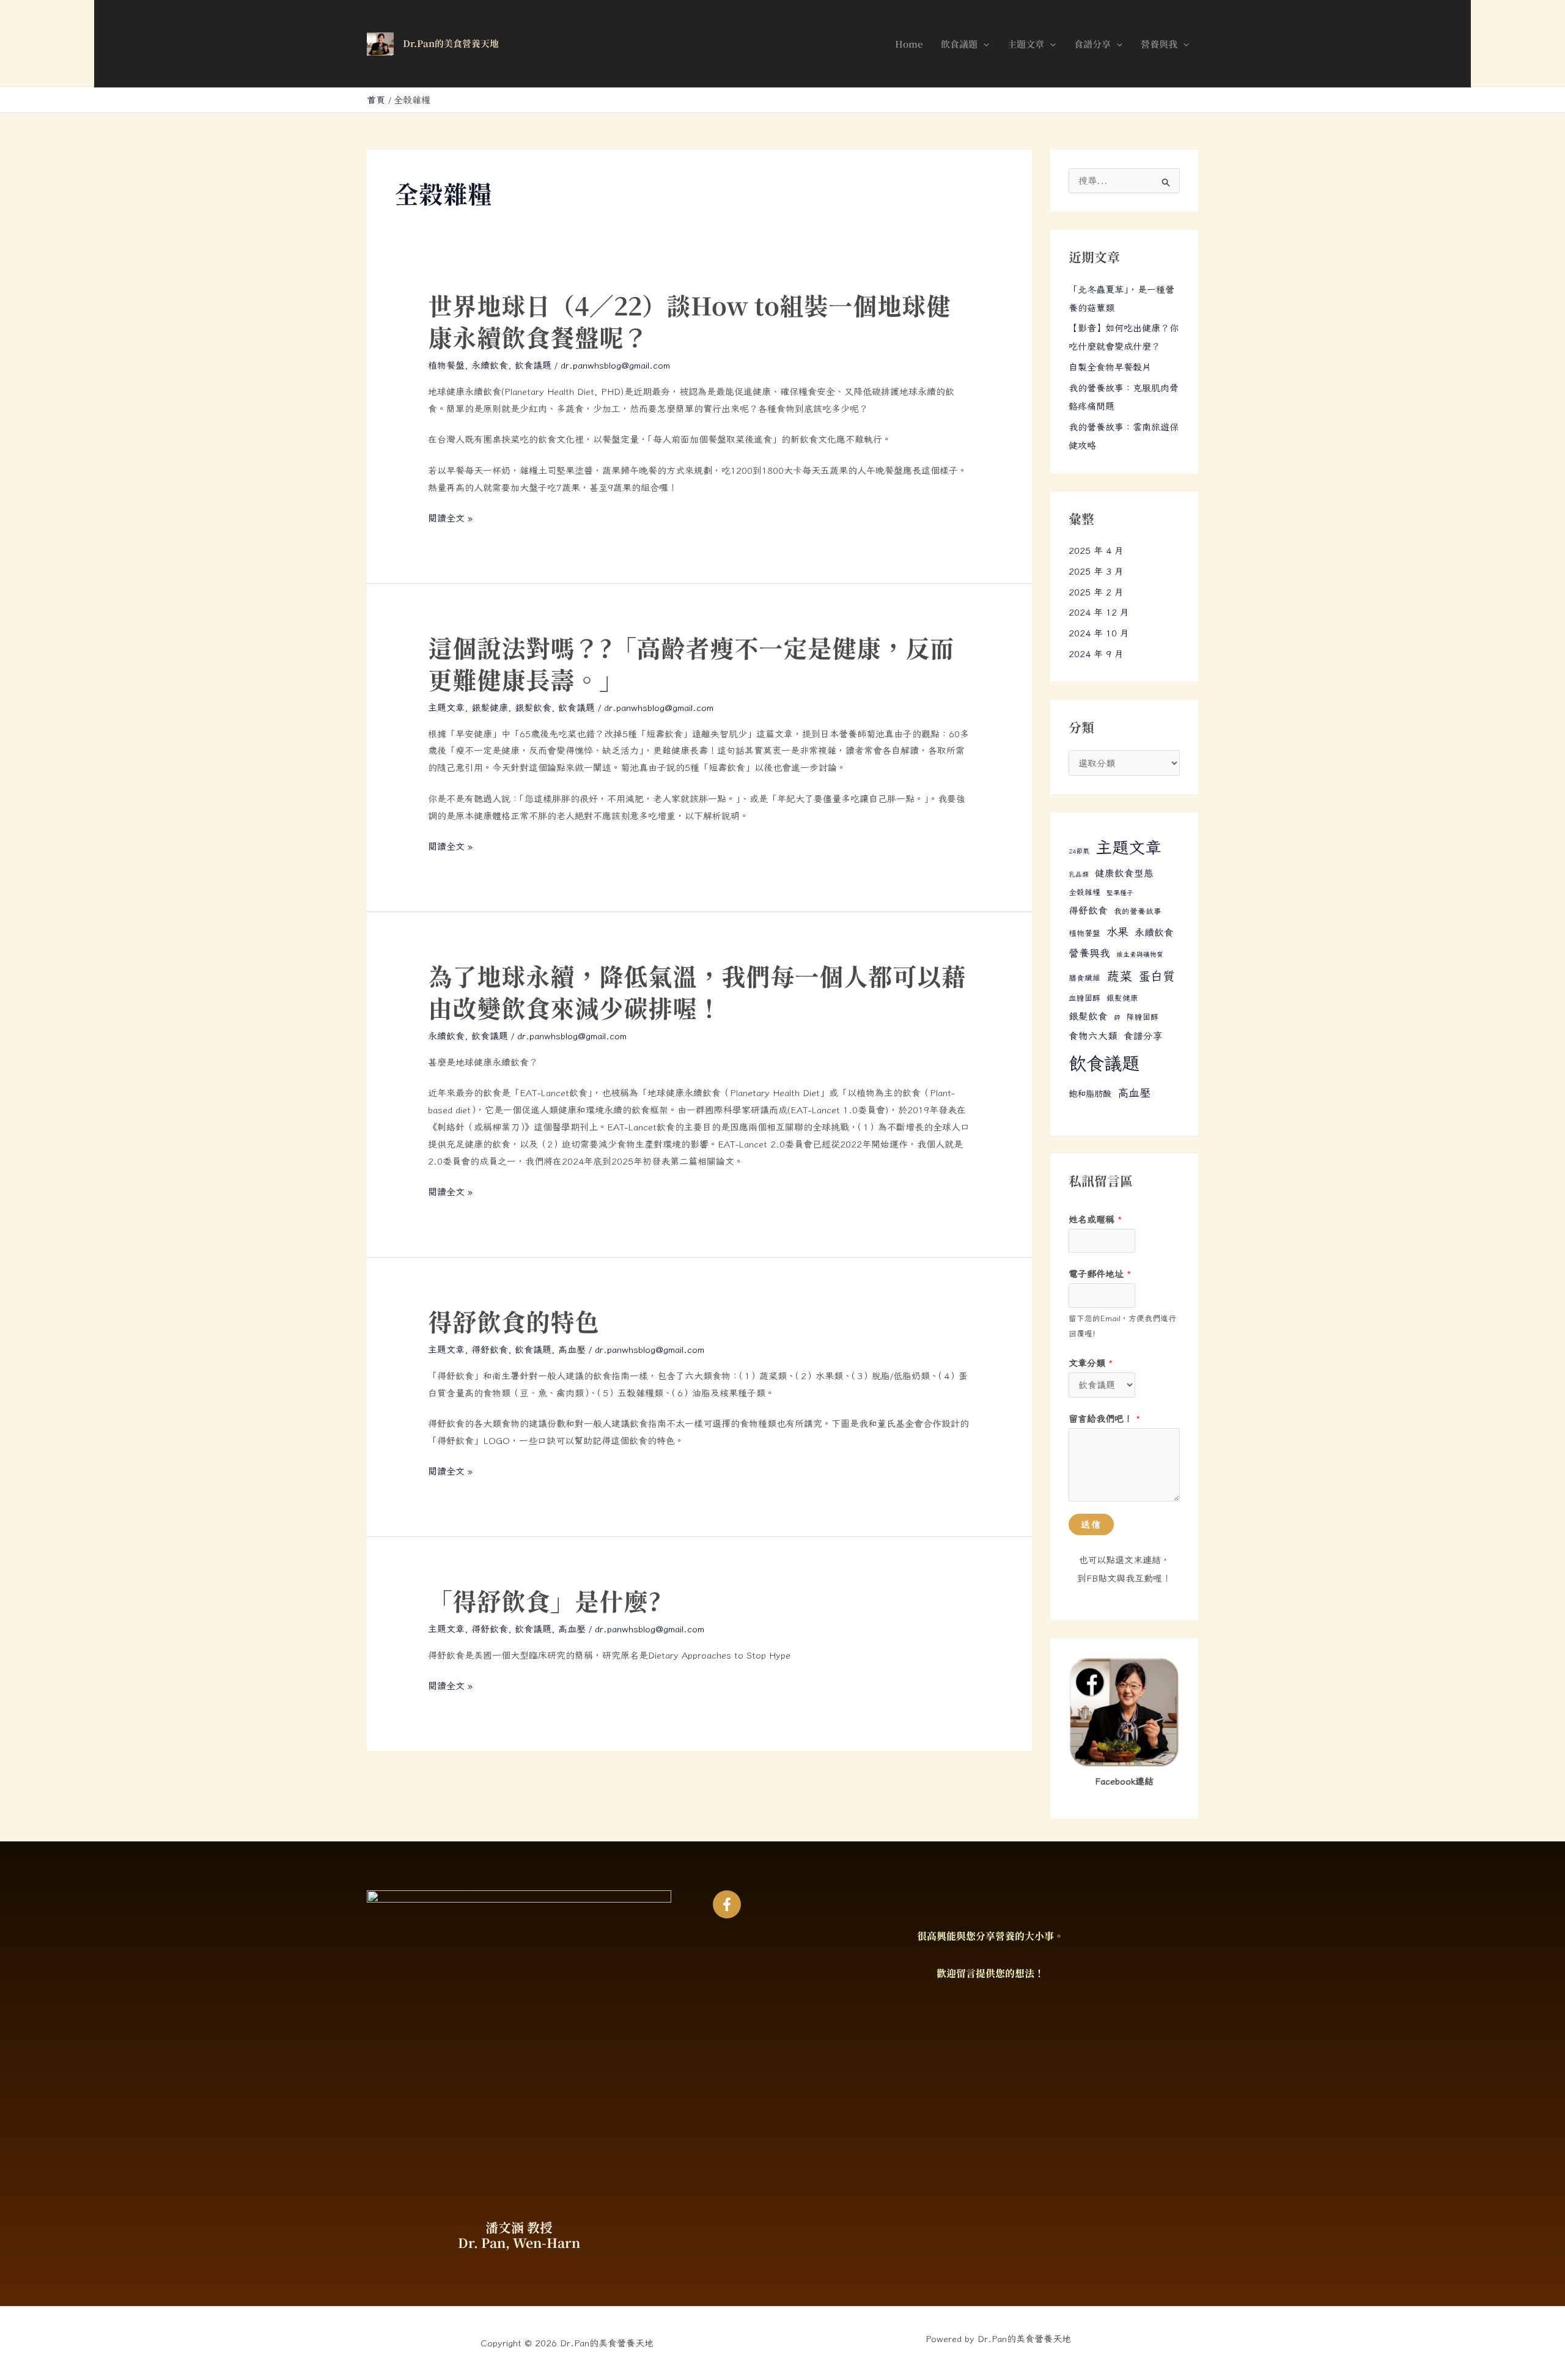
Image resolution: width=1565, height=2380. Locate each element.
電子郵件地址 (1100, 1274)
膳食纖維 (1084, 978)
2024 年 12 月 (1099, 612)
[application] (983, 44)
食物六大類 (1093, 1036)
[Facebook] (727, 1904)
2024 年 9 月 (1096, 654)
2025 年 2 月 (1096, 592)
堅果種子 (1120, 893)
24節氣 (1079, 851)
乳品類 (1079, 874)
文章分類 (1091, 1363)
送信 (1091, 1524)
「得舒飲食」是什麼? (544, 1602)
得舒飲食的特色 (514, 1322)
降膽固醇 (1143, 1017)
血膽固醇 (1084, 998)
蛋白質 (1157, 976)
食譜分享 (1092, 44)
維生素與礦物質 (1140, 954)
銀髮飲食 (533, 708)
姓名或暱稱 (1095, 1219)
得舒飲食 (490, 1350)
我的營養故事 (1138, 911)
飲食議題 (959, 44)
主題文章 (1026, 44)
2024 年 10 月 (1099, 633)
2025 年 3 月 (1096, 571)
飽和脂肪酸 (1090, 1093)
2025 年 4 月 (1096, 551)
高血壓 (572, 1350)
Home (909, 44)
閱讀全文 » (450, 518)
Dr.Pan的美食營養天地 (451, 44)
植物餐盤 (446, 365)
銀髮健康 (490, 708)
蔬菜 (1119, 976)
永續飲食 (490, 365)
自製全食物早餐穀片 (1110, 367)
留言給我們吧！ (1105, 1419)
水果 (1118, 932)
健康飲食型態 (1124, 873)
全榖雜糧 (1084, 892)
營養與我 (1159, 44)
